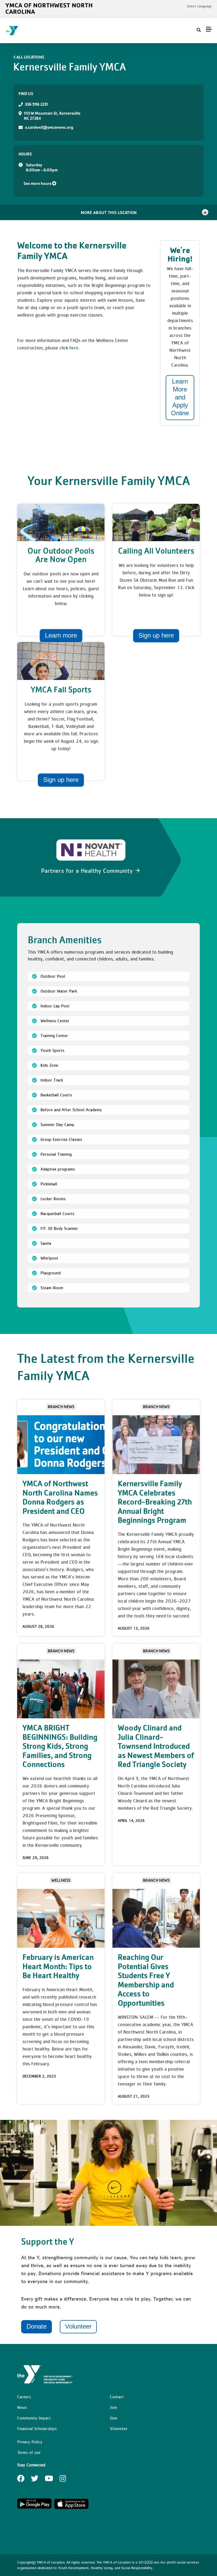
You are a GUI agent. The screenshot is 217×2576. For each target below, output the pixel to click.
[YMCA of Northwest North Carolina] (36, 31)
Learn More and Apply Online (180, 397)
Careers (24, 2397)
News (22, 2407)
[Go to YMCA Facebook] (21, 2480)
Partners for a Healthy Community (88, 871)
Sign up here (156, 635)
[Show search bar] (199, 30)
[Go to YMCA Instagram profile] (63, 2480)
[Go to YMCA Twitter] (35, 2480)
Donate (37, 2326)
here (74, 348)
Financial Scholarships (37, 2428)
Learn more (61, 635)
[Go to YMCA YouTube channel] (49, 2480)
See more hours (38, 183)
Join (113, 2407)
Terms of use (29, 2452)
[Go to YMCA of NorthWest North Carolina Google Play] (34, 2508)
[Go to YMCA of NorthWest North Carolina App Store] (71, 2508)
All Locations (30, 57)
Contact (117, 2397)
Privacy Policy (30, 2442)
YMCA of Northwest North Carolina (49, 8)
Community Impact (34, 2418)
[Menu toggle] (209, 29)
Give (114, 2418)
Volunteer (78, 2326)
